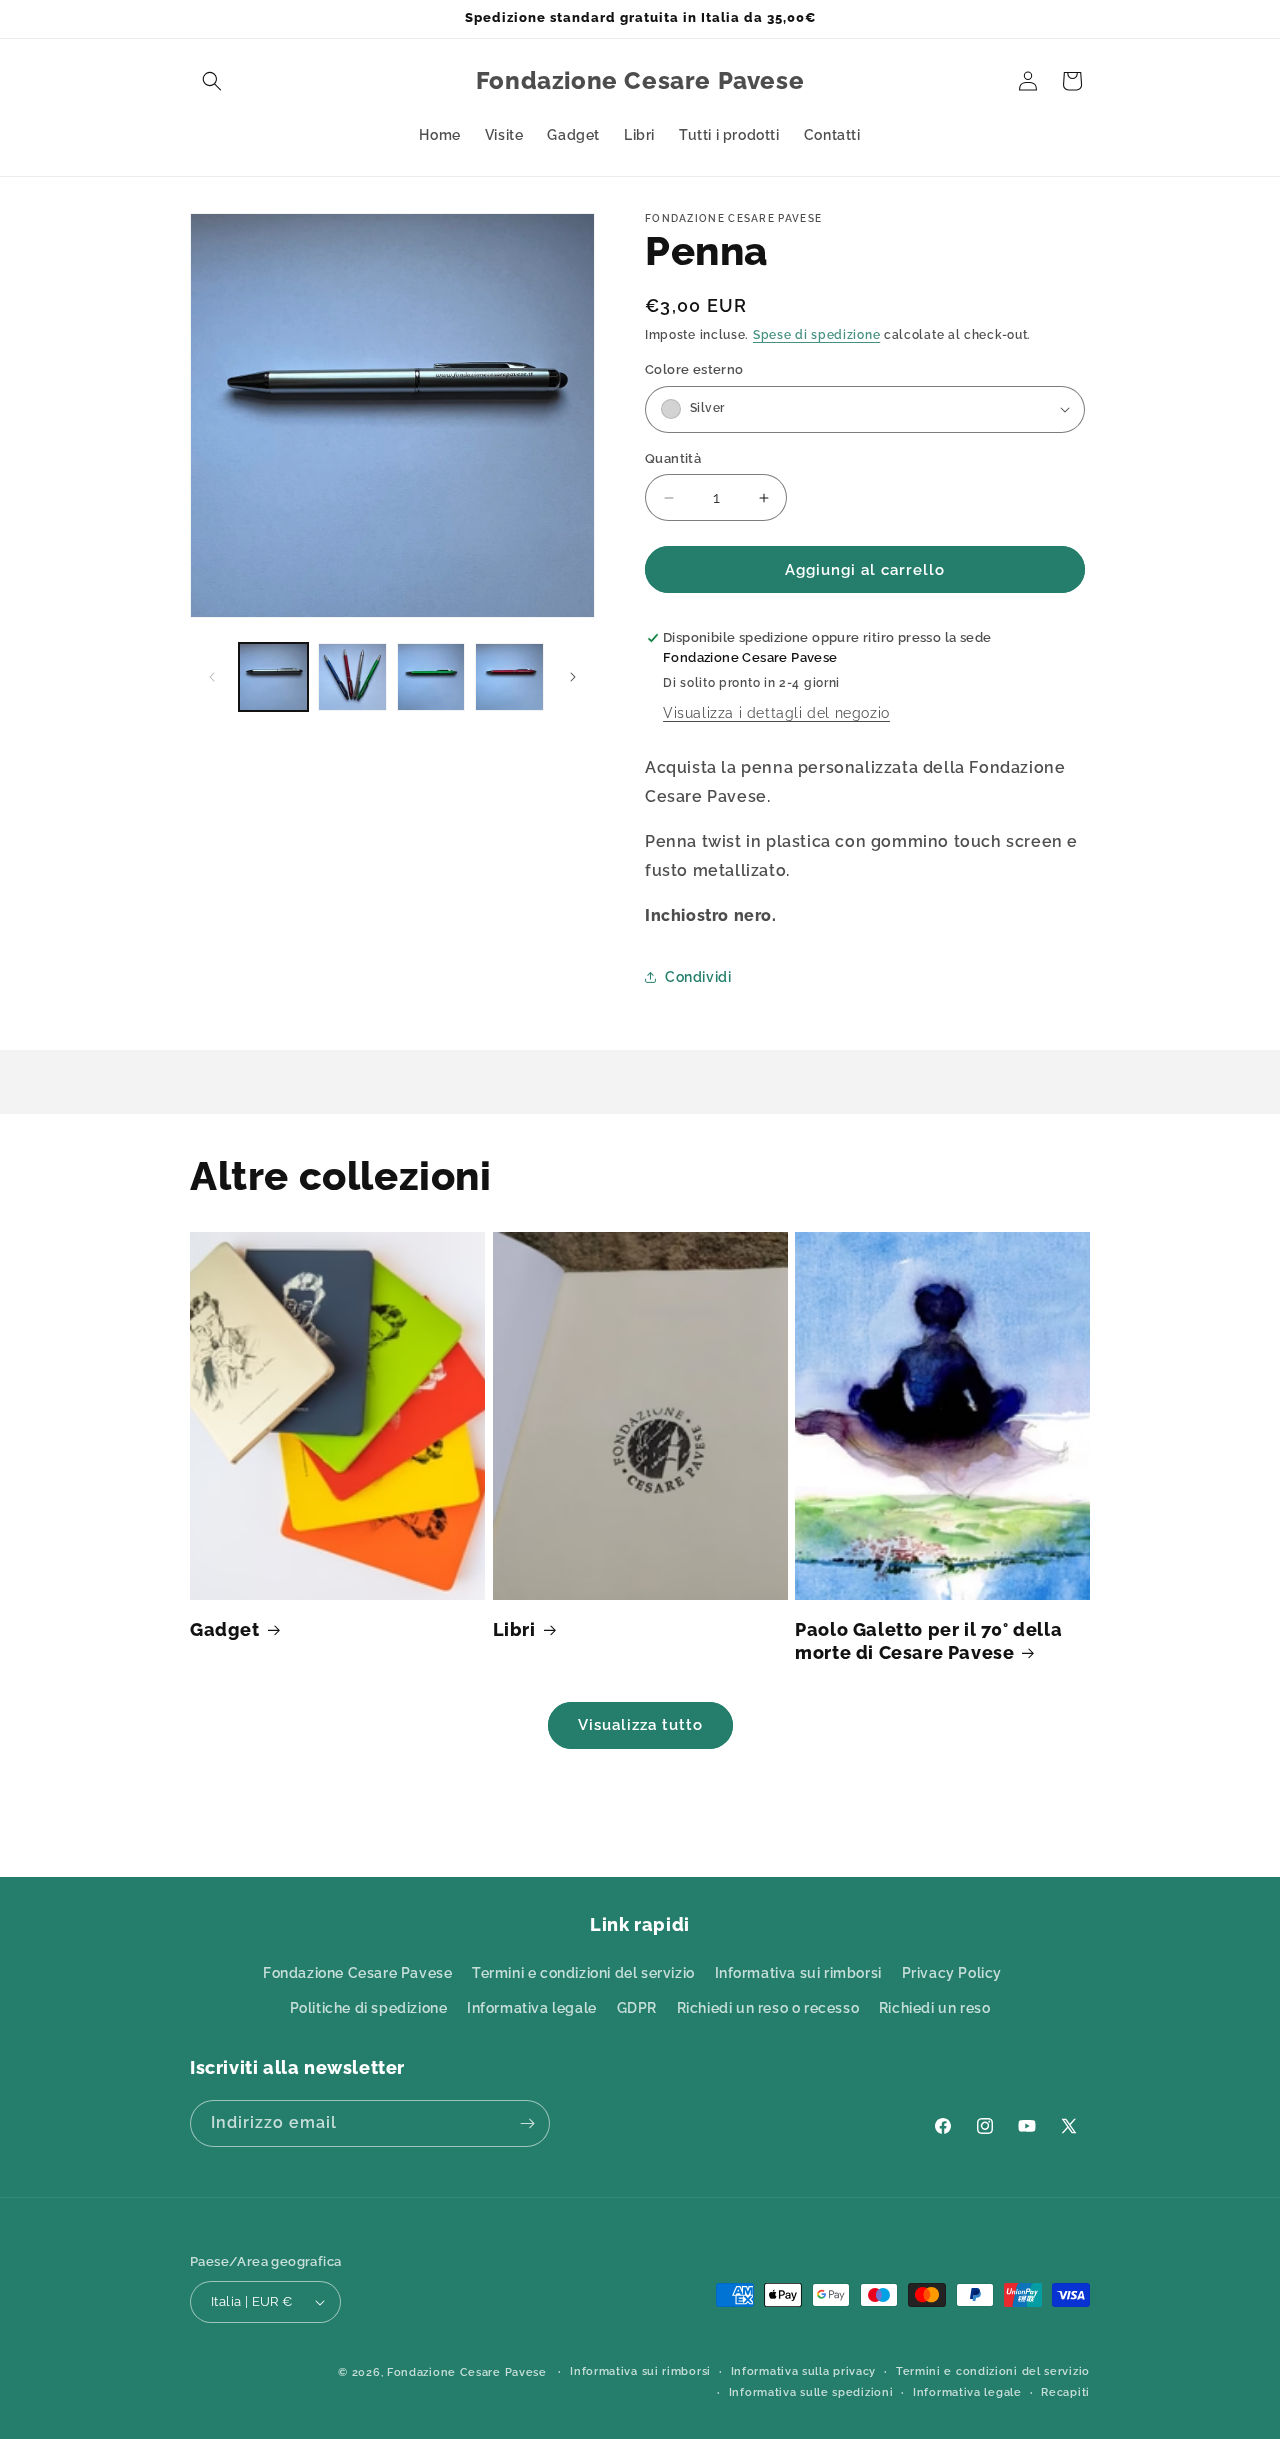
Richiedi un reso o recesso (768, 2008)
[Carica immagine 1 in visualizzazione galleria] (273, 677)
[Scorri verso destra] (573, 677)
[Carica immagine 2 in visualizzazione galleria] (352, 677)
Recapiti (1065, 2392)
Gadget (225, 1629)
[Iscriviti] (527, 2123)
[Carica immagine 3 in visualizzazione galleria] (431, 677)
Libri (514, 1629)
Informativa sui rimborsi (798, 1973)
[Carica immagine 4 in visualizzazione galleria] (509, 677)
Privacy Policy (952, 1973)
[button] (212, 81)
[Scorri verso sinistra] (212, 677)
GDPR (637, 2008)
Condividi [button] (698, 977)
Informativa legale (532, 2008)
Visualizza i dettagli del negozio (776, 713)
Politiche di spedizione (369, 2008)
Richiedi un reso (935, 2008)
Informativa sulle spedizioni (811, 2392)
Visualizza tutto (640, 1725)
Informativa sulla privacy (804, 2371)
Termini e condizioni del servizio (583, 1973)
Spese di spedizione (816, 335)
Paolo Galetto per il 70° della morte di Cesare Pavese (928, 1641)
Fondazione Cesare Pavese (357, 1973)
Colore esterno (694, 369)
